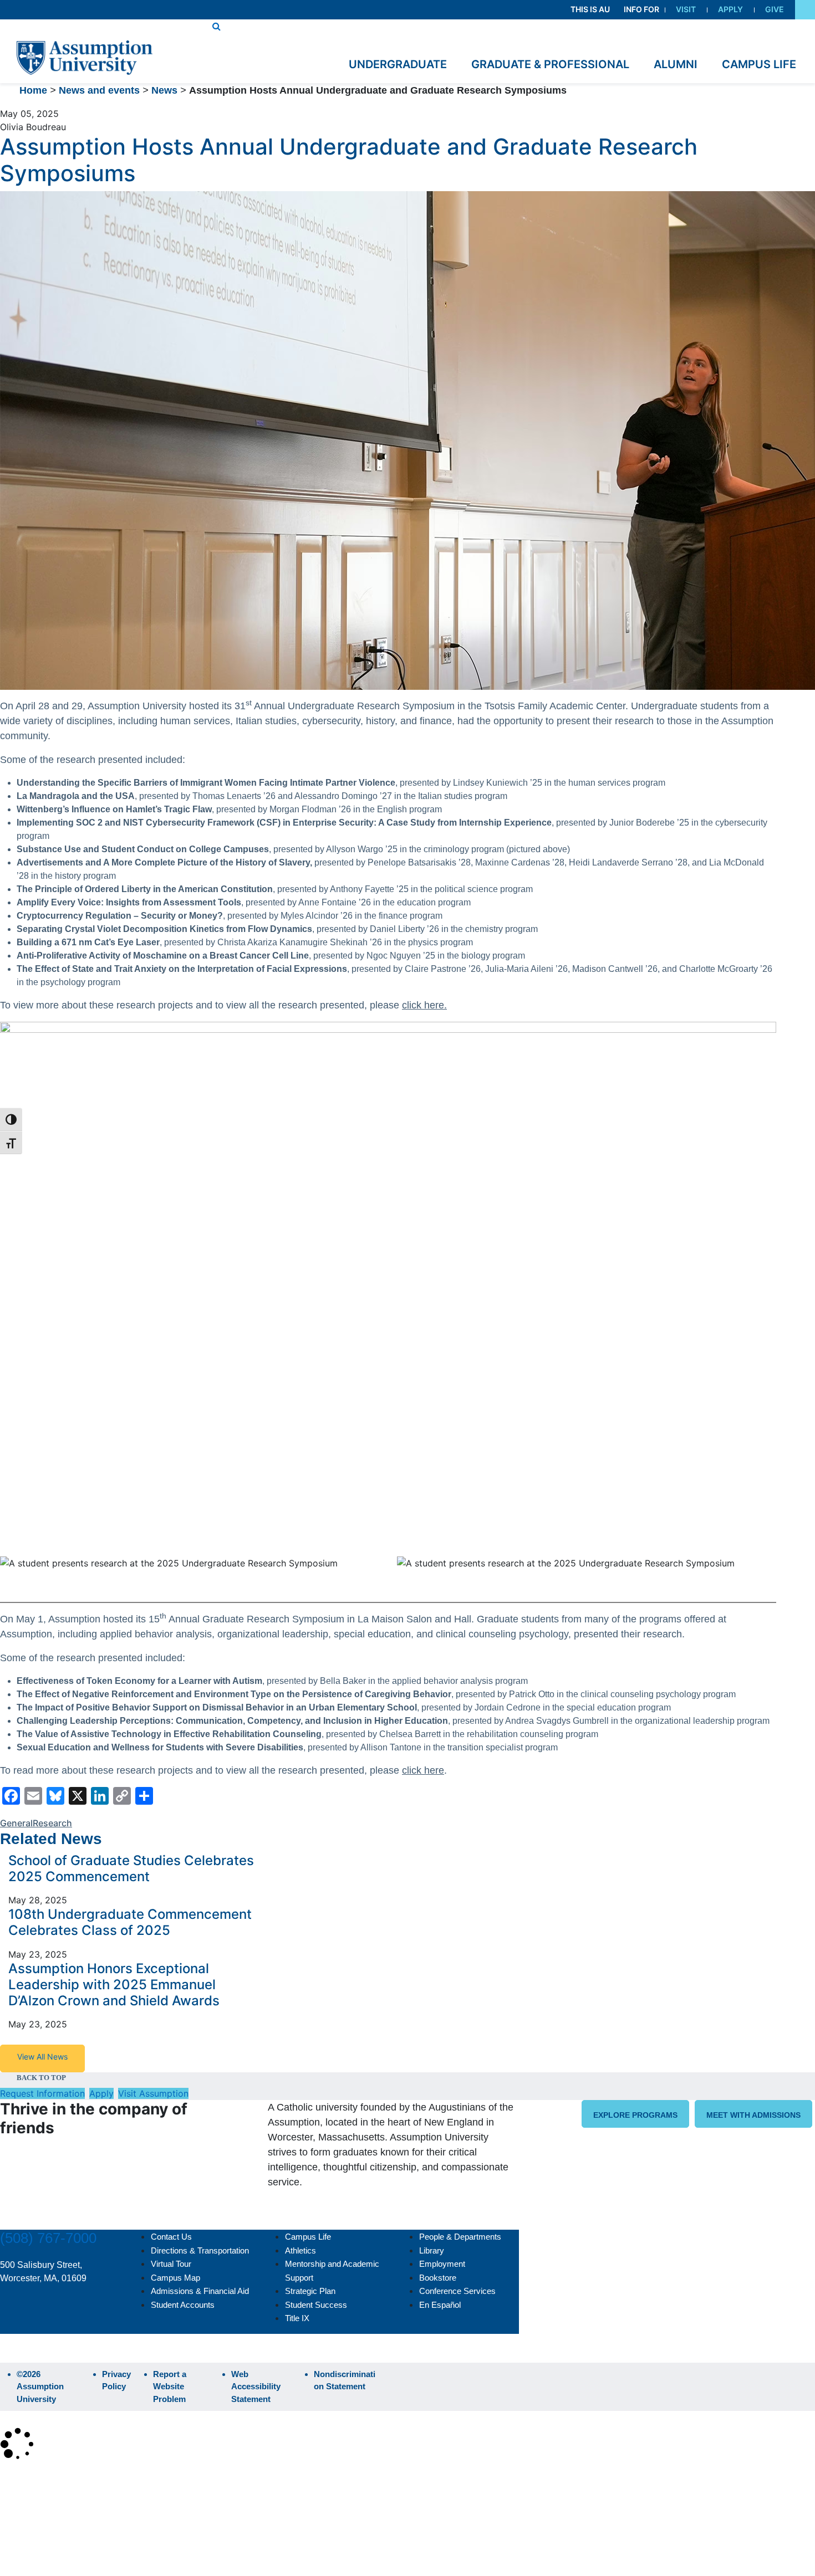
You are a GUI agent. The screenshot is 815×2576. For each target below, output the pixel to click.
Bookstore (438, 2278)
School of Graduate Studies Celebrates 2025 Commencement (131, 1868)
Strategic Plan (310, 2291)
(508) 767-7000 (48, 2238)
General (16, 1823)
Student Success (316, 2305)
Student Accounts (183, 2305)
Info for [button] (641, 9)
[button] (805, 10)
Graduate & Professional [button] (550, 64)
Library (432, 2250)
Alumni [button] (676, 64)
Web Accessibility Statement (256, 2386)
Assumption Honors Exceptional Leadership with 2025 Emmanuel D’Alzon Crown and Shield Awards (116, 1985)
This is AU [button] (590, 9)
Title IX (297, 2318)
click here (423, 1770)
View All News (42, 2057)
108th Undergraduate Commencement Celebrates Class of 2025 (130, 1922)
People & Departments (460, 2237)
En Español (440, 2305)
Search (24, 2539)
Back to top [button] (41, 2078)
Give (775, 9)
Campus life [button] (759, 64)
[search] (217, 26)
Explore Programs (635, 2115)
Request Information (42, 2093)
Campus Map (175, 2278)
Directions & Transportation (200, 2250)
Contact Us (171, 2237)
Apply (730, 9)
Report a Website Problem (170, 2386)
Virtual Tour (171, 2264)
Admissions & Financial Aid (200, 2291)
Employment (442, 2264)
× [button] (12, 2478)
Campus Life (308, 2237)
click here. (424, 1005)
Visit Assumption (153, 2093)
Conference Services (457, 2291)
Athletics (300, 2250)
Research (52, 1823)
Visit (686, 9)
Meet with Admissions (753, 2115)
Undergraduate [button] (398, 64)
